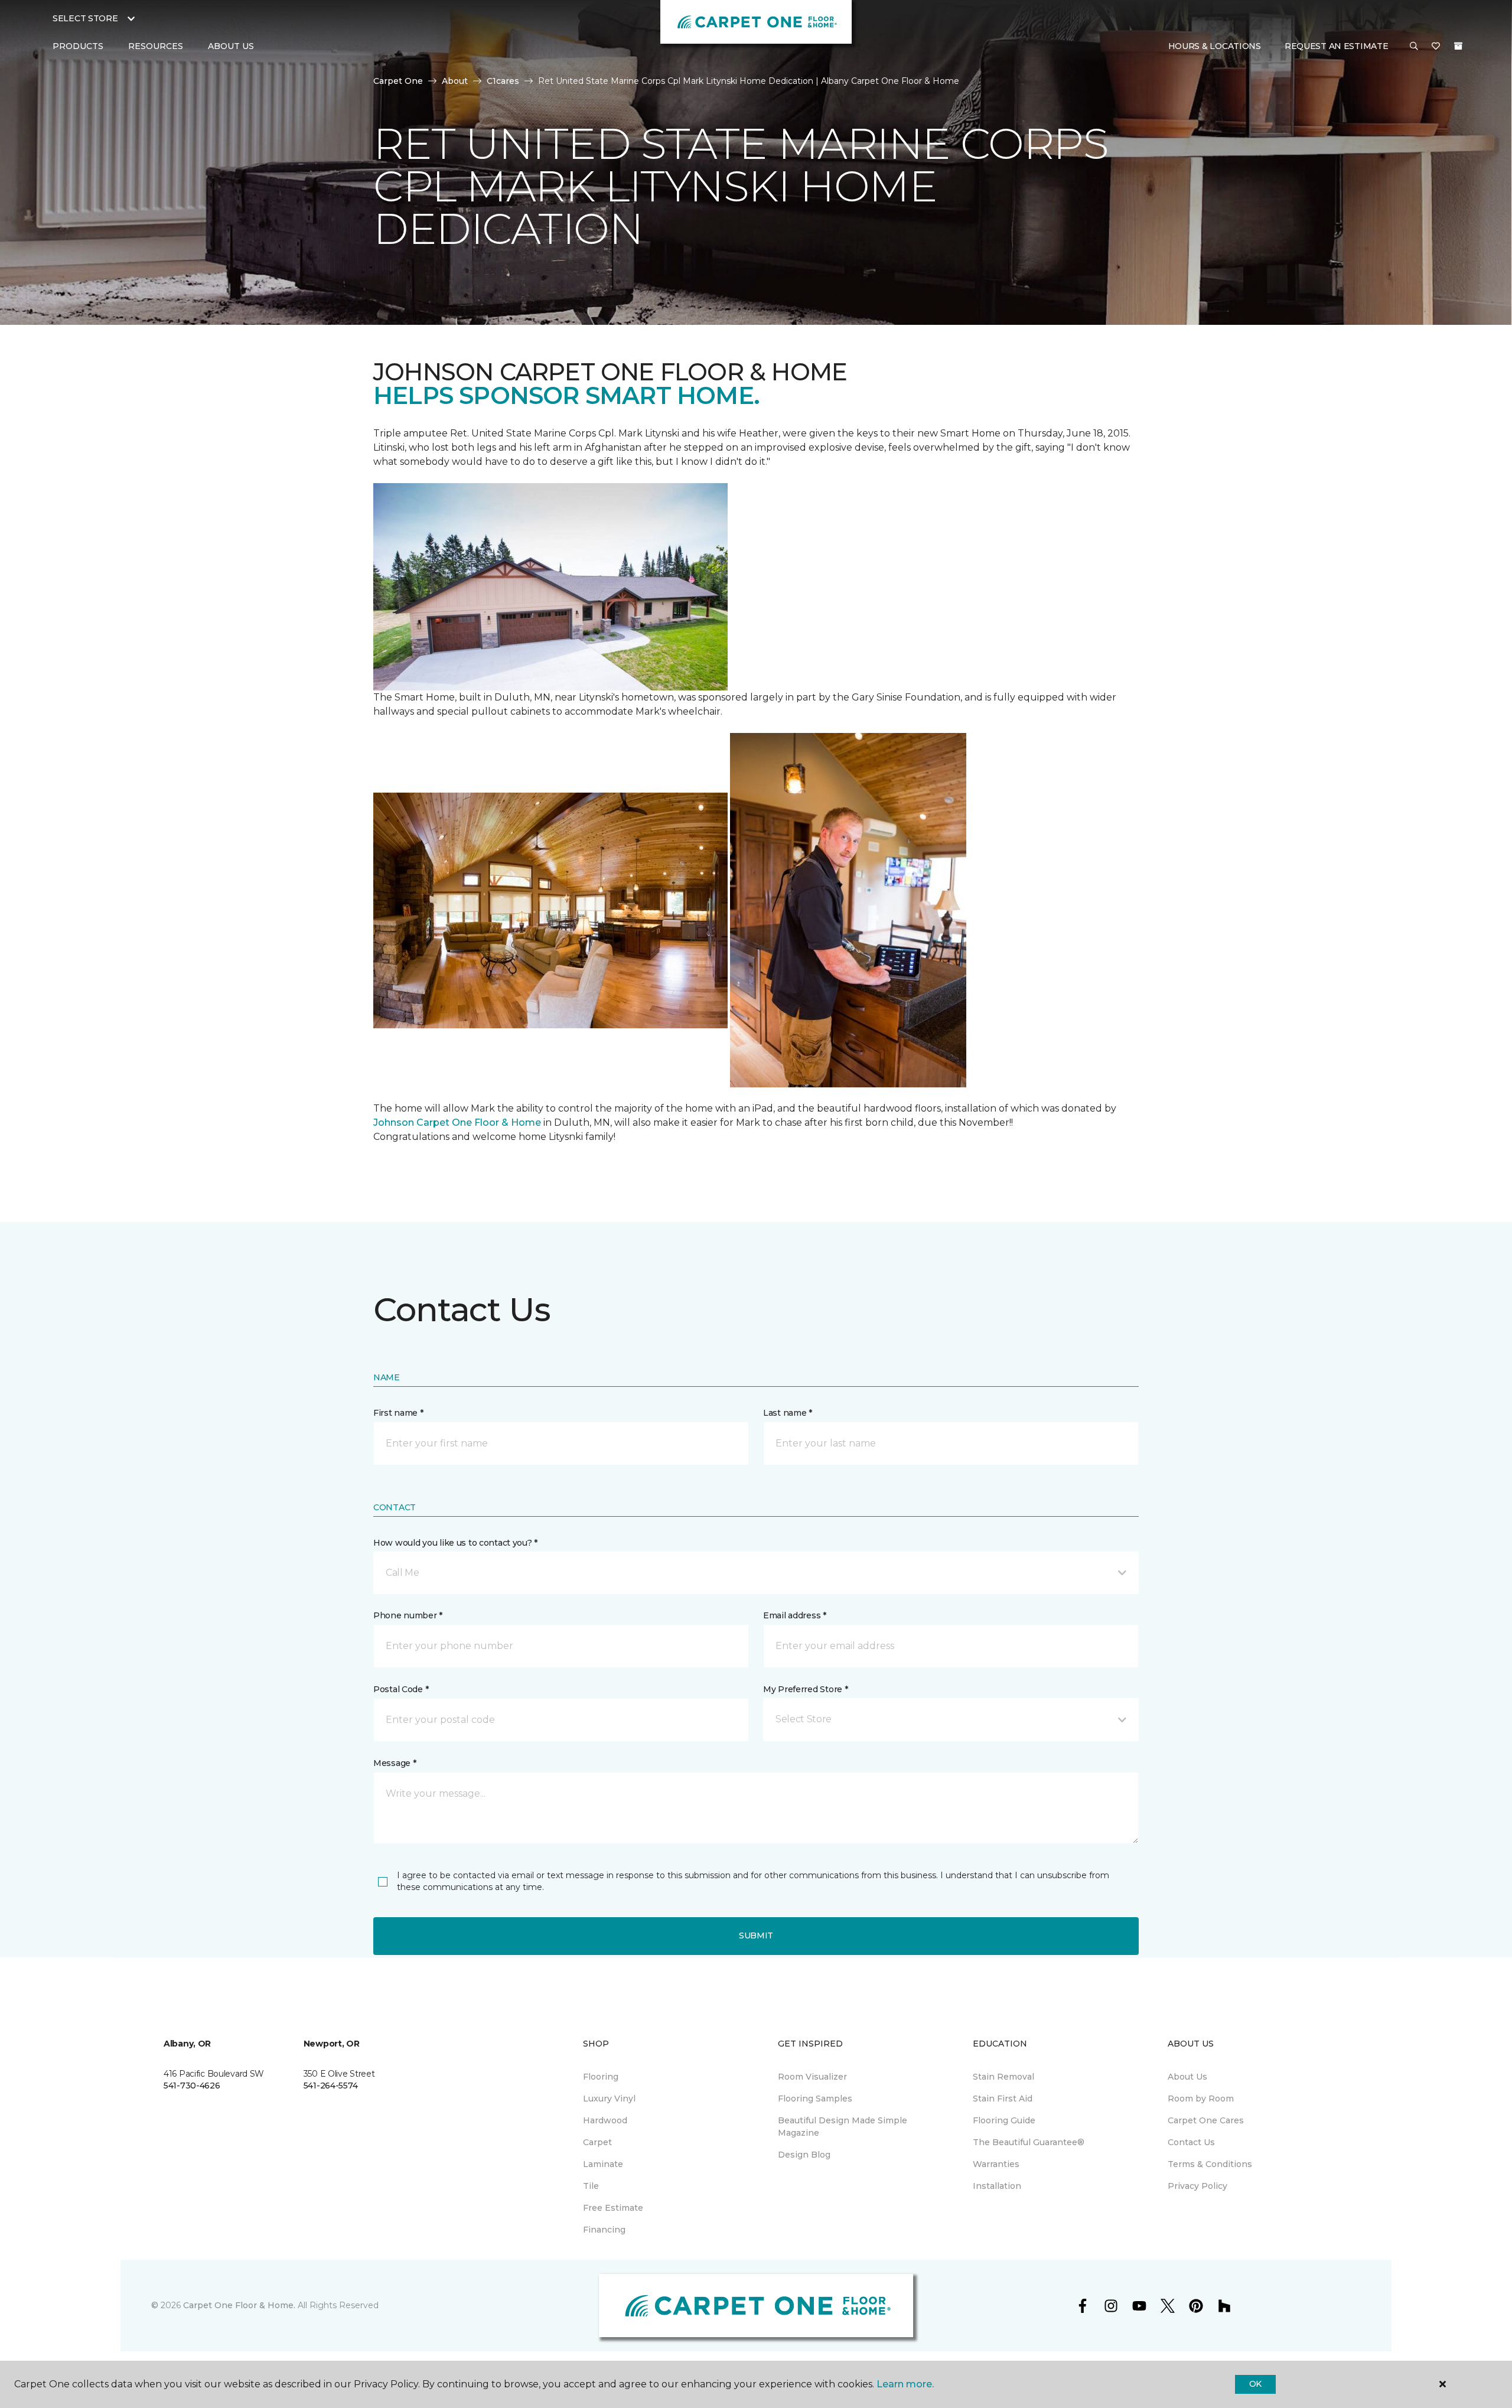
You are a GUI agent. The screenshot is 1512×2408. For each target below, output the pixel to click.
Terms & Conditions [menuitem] (1210, 2164)
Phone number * (408, 1615)
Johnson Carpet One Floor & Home (457, 1122)
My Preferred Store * (805, 1689)
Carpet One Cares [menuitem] (1206, 2120)
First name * (398, 1413)
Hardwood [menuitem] (605, 2120)
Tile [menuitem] (591, 2186)
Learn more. (905, 2384)
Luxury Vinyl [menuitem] (609, 2099)
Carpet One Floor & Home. (239, 2305)
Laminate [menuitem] (603, 2164)
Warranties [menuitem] (996, 2164)
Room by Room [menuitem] (1201, 2099)
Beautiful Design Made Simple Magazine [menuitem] (843, 2127)
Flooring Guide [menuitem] (1004, 2120)
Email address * (795, 1615)
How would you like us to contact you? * (455, 1543)
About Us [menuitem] (1187, 2077)
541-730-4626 (192, 2086)
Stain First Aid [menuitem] (1003, 2099)
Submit (756, 1935)
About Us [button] (231, 46)
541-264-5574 (331, 2086)
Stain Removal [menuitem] (1003, 2077)
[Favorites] (1436, 47)
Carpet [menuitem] (597, 2142)
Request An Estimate (1337, 46)
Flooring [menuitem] (601, 2077)
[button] (1414, 47)
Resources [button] (156, 46)
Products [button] (78, 46)
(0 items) (1458, 46)
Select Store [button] (85, 18)
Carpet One (398, 81)
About (455, 81)
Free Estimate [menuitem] (613, 2208)
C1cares (503, 81)
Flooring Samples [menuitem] (815, 2099)
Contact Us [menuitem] (1191, 2142)
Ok (1255, 2384)
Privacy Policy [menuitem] (1197, 2186)
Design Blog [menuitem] (804, 2155)
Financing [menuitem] (604, 2230)
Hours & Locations (1215, 46)
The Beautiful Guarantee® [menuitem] (1029, 2142)
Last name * (788, 1413)
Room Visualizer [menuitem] (812, 2077)
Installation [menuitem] (997, 2186)
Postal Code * (401, 1689)
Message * (395, 1763)
